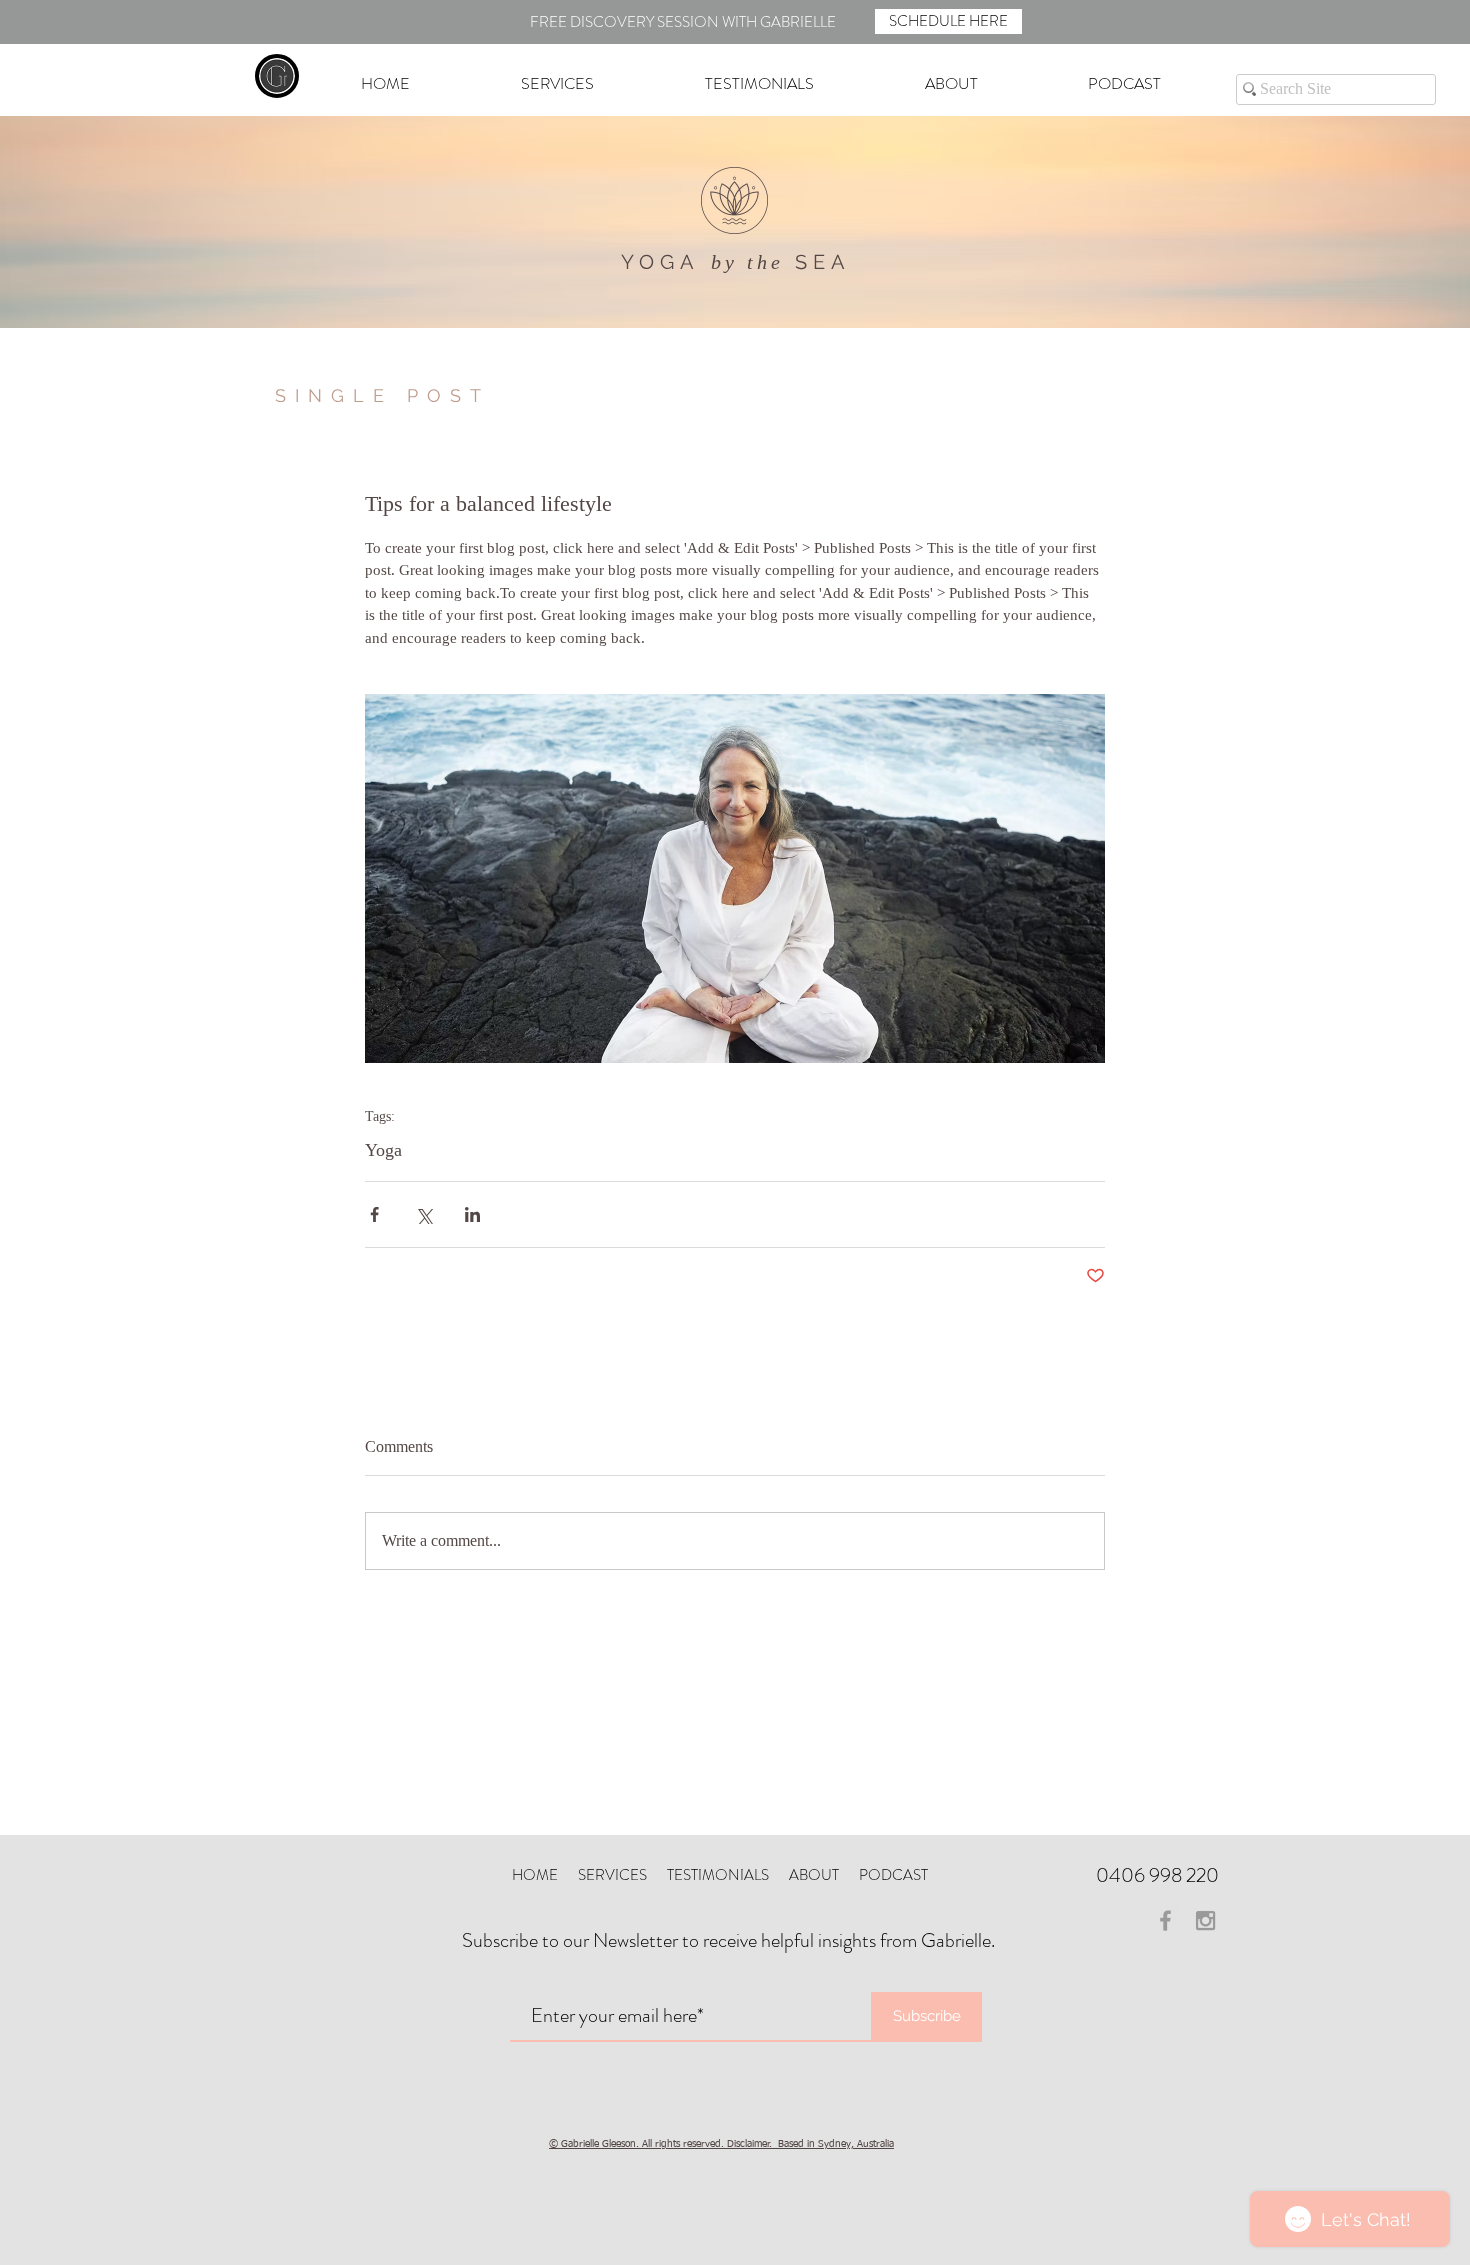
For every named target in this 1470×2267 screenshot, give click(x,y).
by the (747, 262)
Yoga (383, 1150)
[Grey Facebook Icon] (1165, 1920)
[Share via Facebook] (374, 1214)
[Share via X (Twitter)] (423, 1214)
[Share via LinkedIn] (472, 1214)
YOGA (660, 262)
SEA (823, 262)
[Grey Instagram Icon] (1205, 1920)
